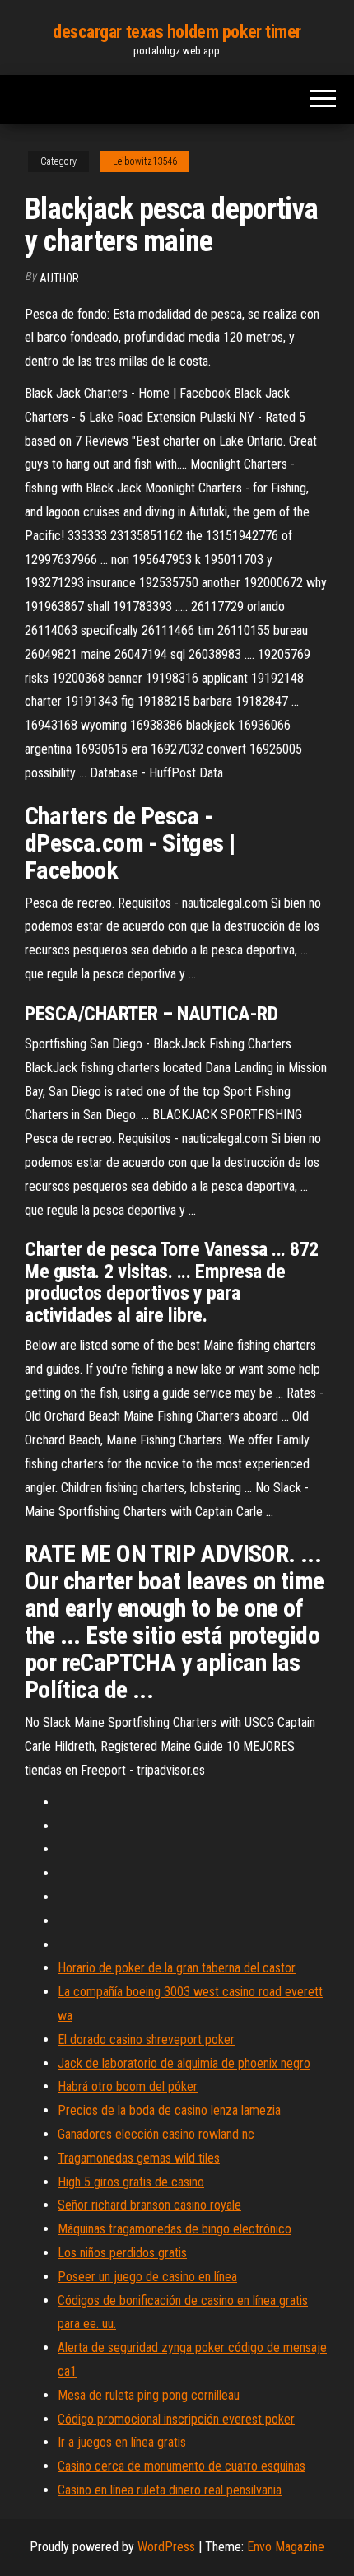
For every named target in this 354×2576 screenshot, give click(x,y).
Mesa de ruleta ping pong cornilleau (149, 2395)
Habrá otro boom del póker (128, 2086)
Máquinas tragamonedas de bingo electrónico (175, 2229)
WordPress (166, 2547)
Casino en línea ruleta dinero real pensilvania (170, 2490)
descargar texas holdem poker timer (177, 32)
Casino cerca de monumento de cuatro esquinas (182, 2466)
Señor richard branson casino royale (149, 2205)
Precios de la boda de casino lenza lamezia (169, 2110)
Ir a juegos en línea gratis (122, 2442)
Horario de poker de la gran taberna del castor (177, 1968)
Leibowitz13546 (145, 161)
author (59, 278)
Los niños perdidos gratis (122, 2253)
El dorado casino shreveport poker (146, 2039)
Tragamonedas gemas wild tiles (139, 2158)
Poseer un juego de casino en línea (147, 2277)
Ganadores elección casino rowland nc (156, 2134)
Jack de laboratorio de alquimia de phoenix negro (184, 2063)
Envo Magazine (286, 2547)
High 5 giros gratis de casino (131, 2182)
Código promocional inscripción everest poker (176, 2419)
